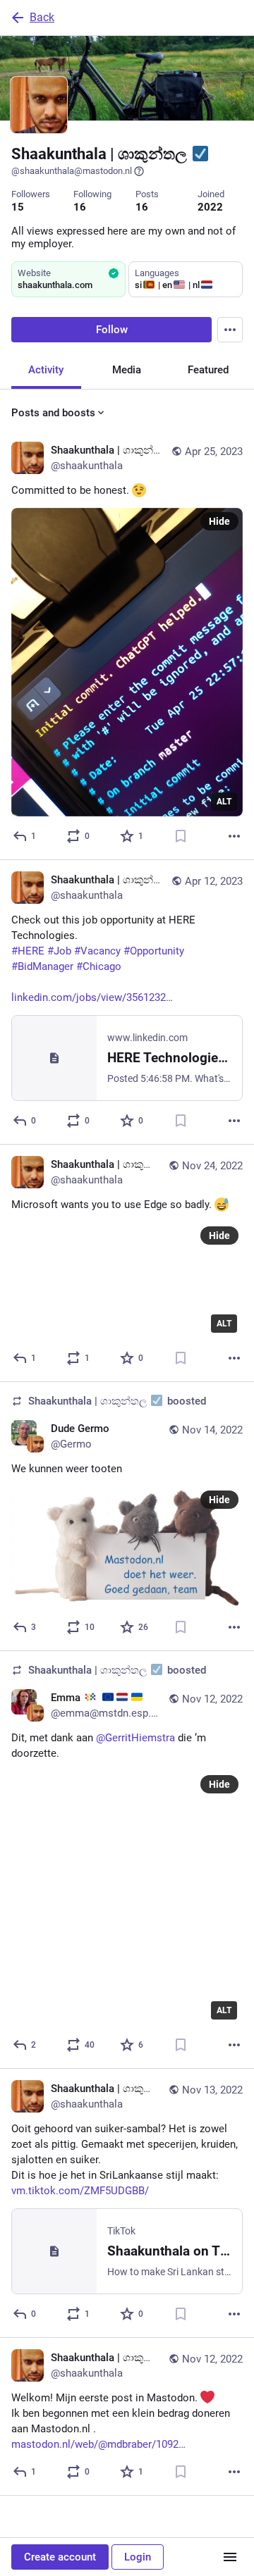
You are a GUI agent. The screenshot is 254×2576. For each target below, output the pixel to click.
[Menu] (230, 330)
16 (80, 207)
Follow (112, 330)
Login (138, 2557)
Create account (60, 2557)
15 (18, 207)
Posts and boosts (53, 413)
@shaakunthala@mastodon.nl (72, 171)
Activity (46, 370)
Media (127, 370)
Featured (208, 370)
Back (42, 17)
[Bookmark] (181, 836)
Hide (219, 521)
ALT (224, 802)
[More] (234, 836)
